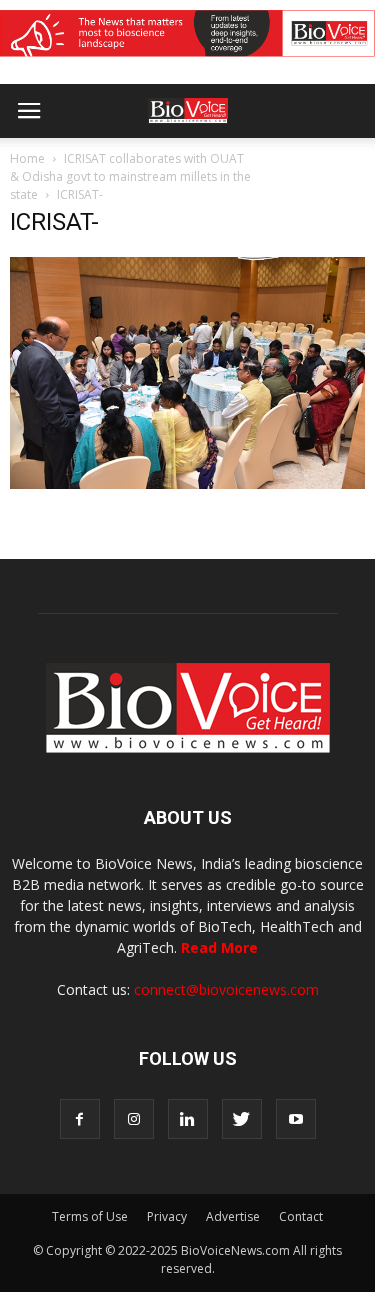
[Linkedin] (188, 1119)
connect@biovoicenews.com (226, 989)
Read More (219, 947)
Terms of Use (90, 1216)
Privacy (167, 1216)
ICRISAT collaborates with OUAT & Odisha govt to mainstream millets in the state (130, 176)
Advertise (233, 1216)
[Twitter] (242, 1119)
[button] (283, 165)
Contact (301, 1216)
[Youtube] (296, 1119)
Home (27, 158)
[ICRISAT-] (187, 484)
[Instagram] (134, 1119)
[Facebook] (80, 1119)
